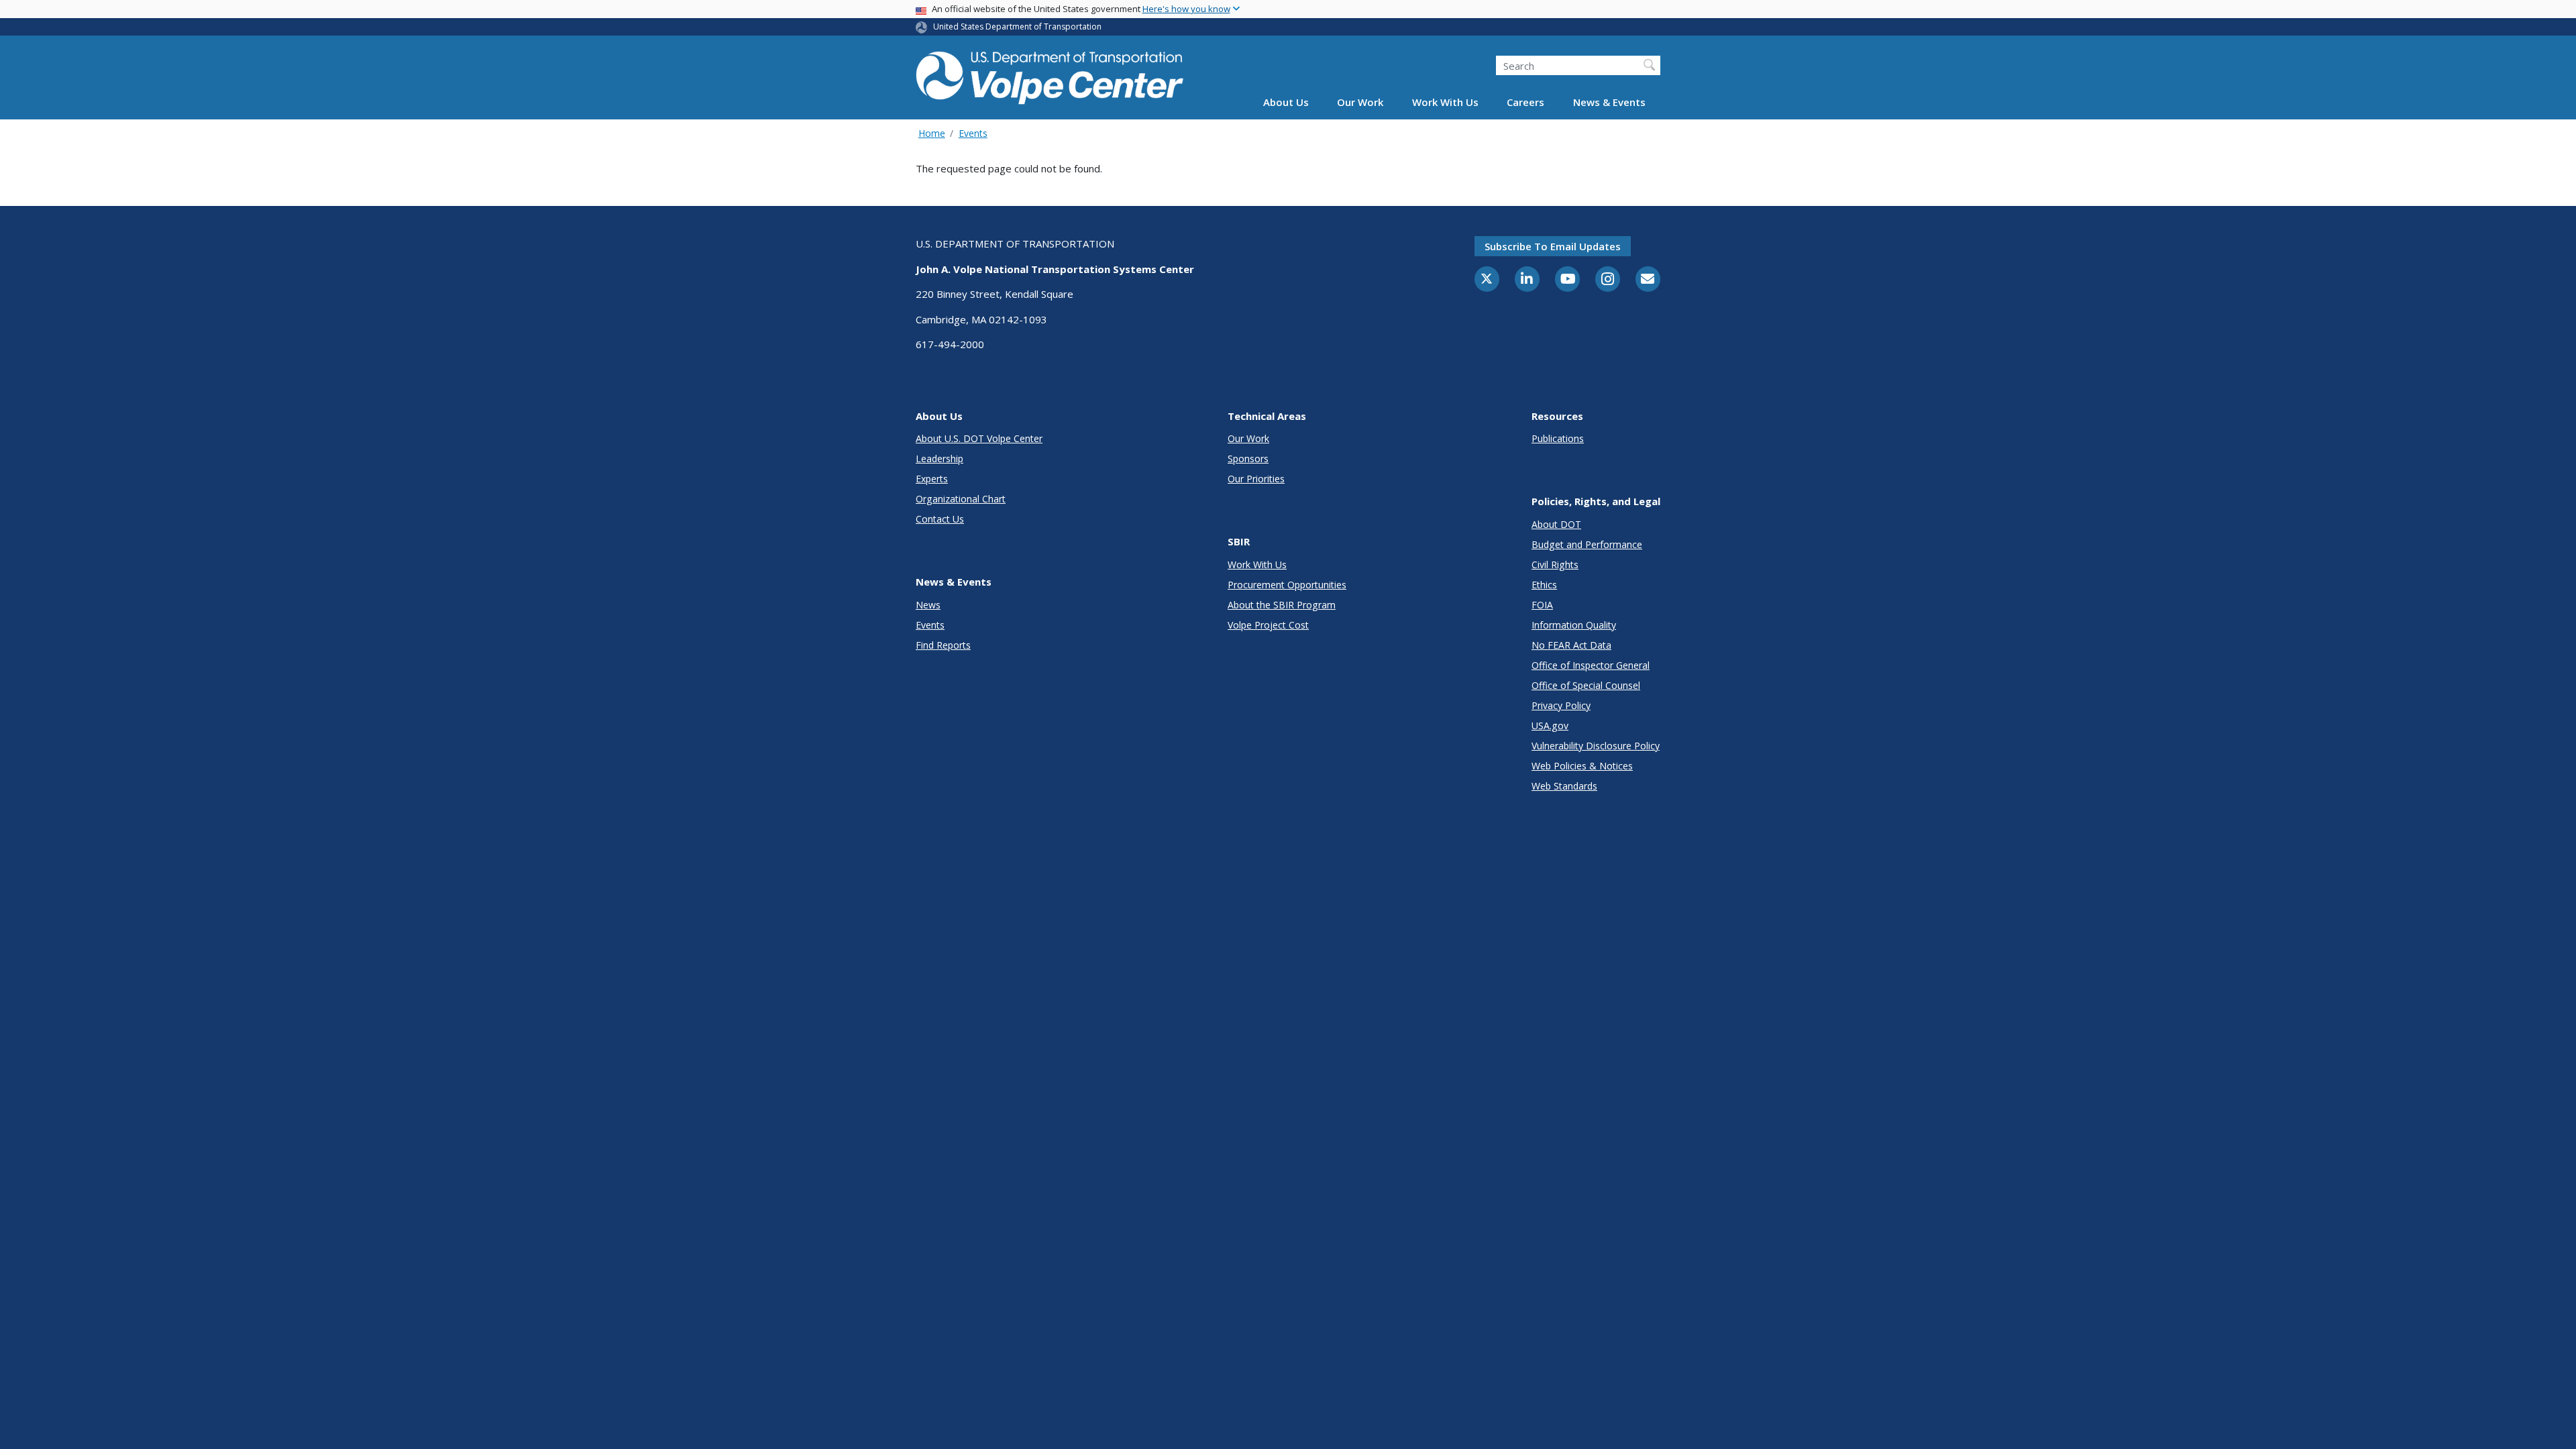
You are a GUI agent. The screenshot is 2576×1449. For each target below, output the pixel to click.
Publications (1558, 438)
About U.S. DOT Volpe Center (979, 438)
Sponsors (1248, 459)
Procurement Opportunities (1287, 585)
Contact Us (940, 519)
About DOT (1556, 524)
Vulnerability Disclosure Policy (1596, 746)
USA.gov (1550, 726)
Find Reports (943, 645)
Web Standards (1564, 786)
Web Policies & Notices (1582, 766)
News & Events (1609, 102)
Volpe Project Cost (1268, 625)
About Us (1286, 102)
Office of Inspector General (1591, 665)
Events (973, 133)
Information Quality (1574, 625)
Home (932, 133)
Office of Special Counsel (1586, 685)
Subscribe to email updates (1553, 246)
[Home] (1050, 75)
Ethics (1544, 585)
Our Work (1360, 102)
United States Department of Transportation (1017, 26)
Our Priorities (1256, 479)
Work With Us (1445, 102)
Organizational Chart (961, 499)
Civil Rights (1555, 565)
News (928, 605)
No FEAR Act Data (1571, 645)
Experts (932, 479)
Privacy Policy (1561, 705)
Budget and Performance (1587, 544)
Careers (1525, 102)
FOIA (1542, 605)
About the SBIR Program (1282, 605)
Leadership (940, 459)
